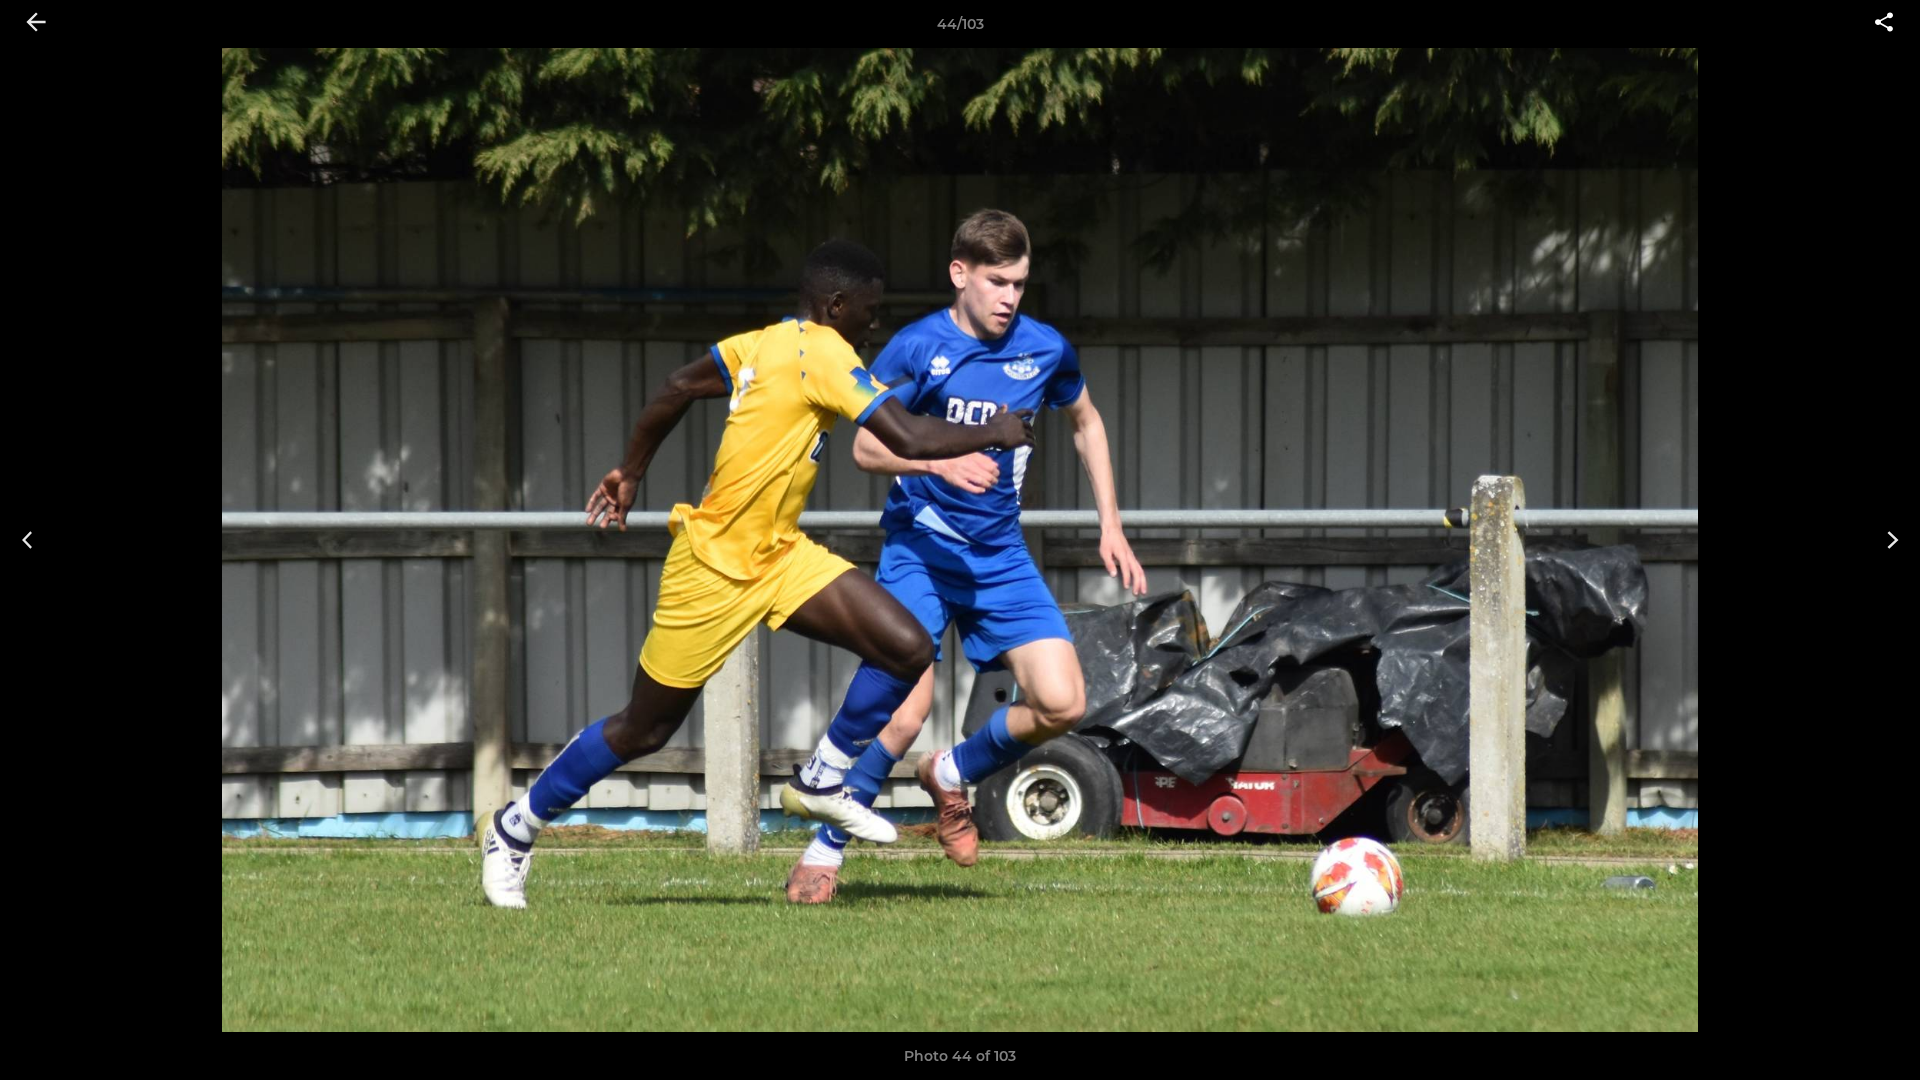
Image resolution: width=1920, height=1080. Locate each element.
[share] (1884, 24)
